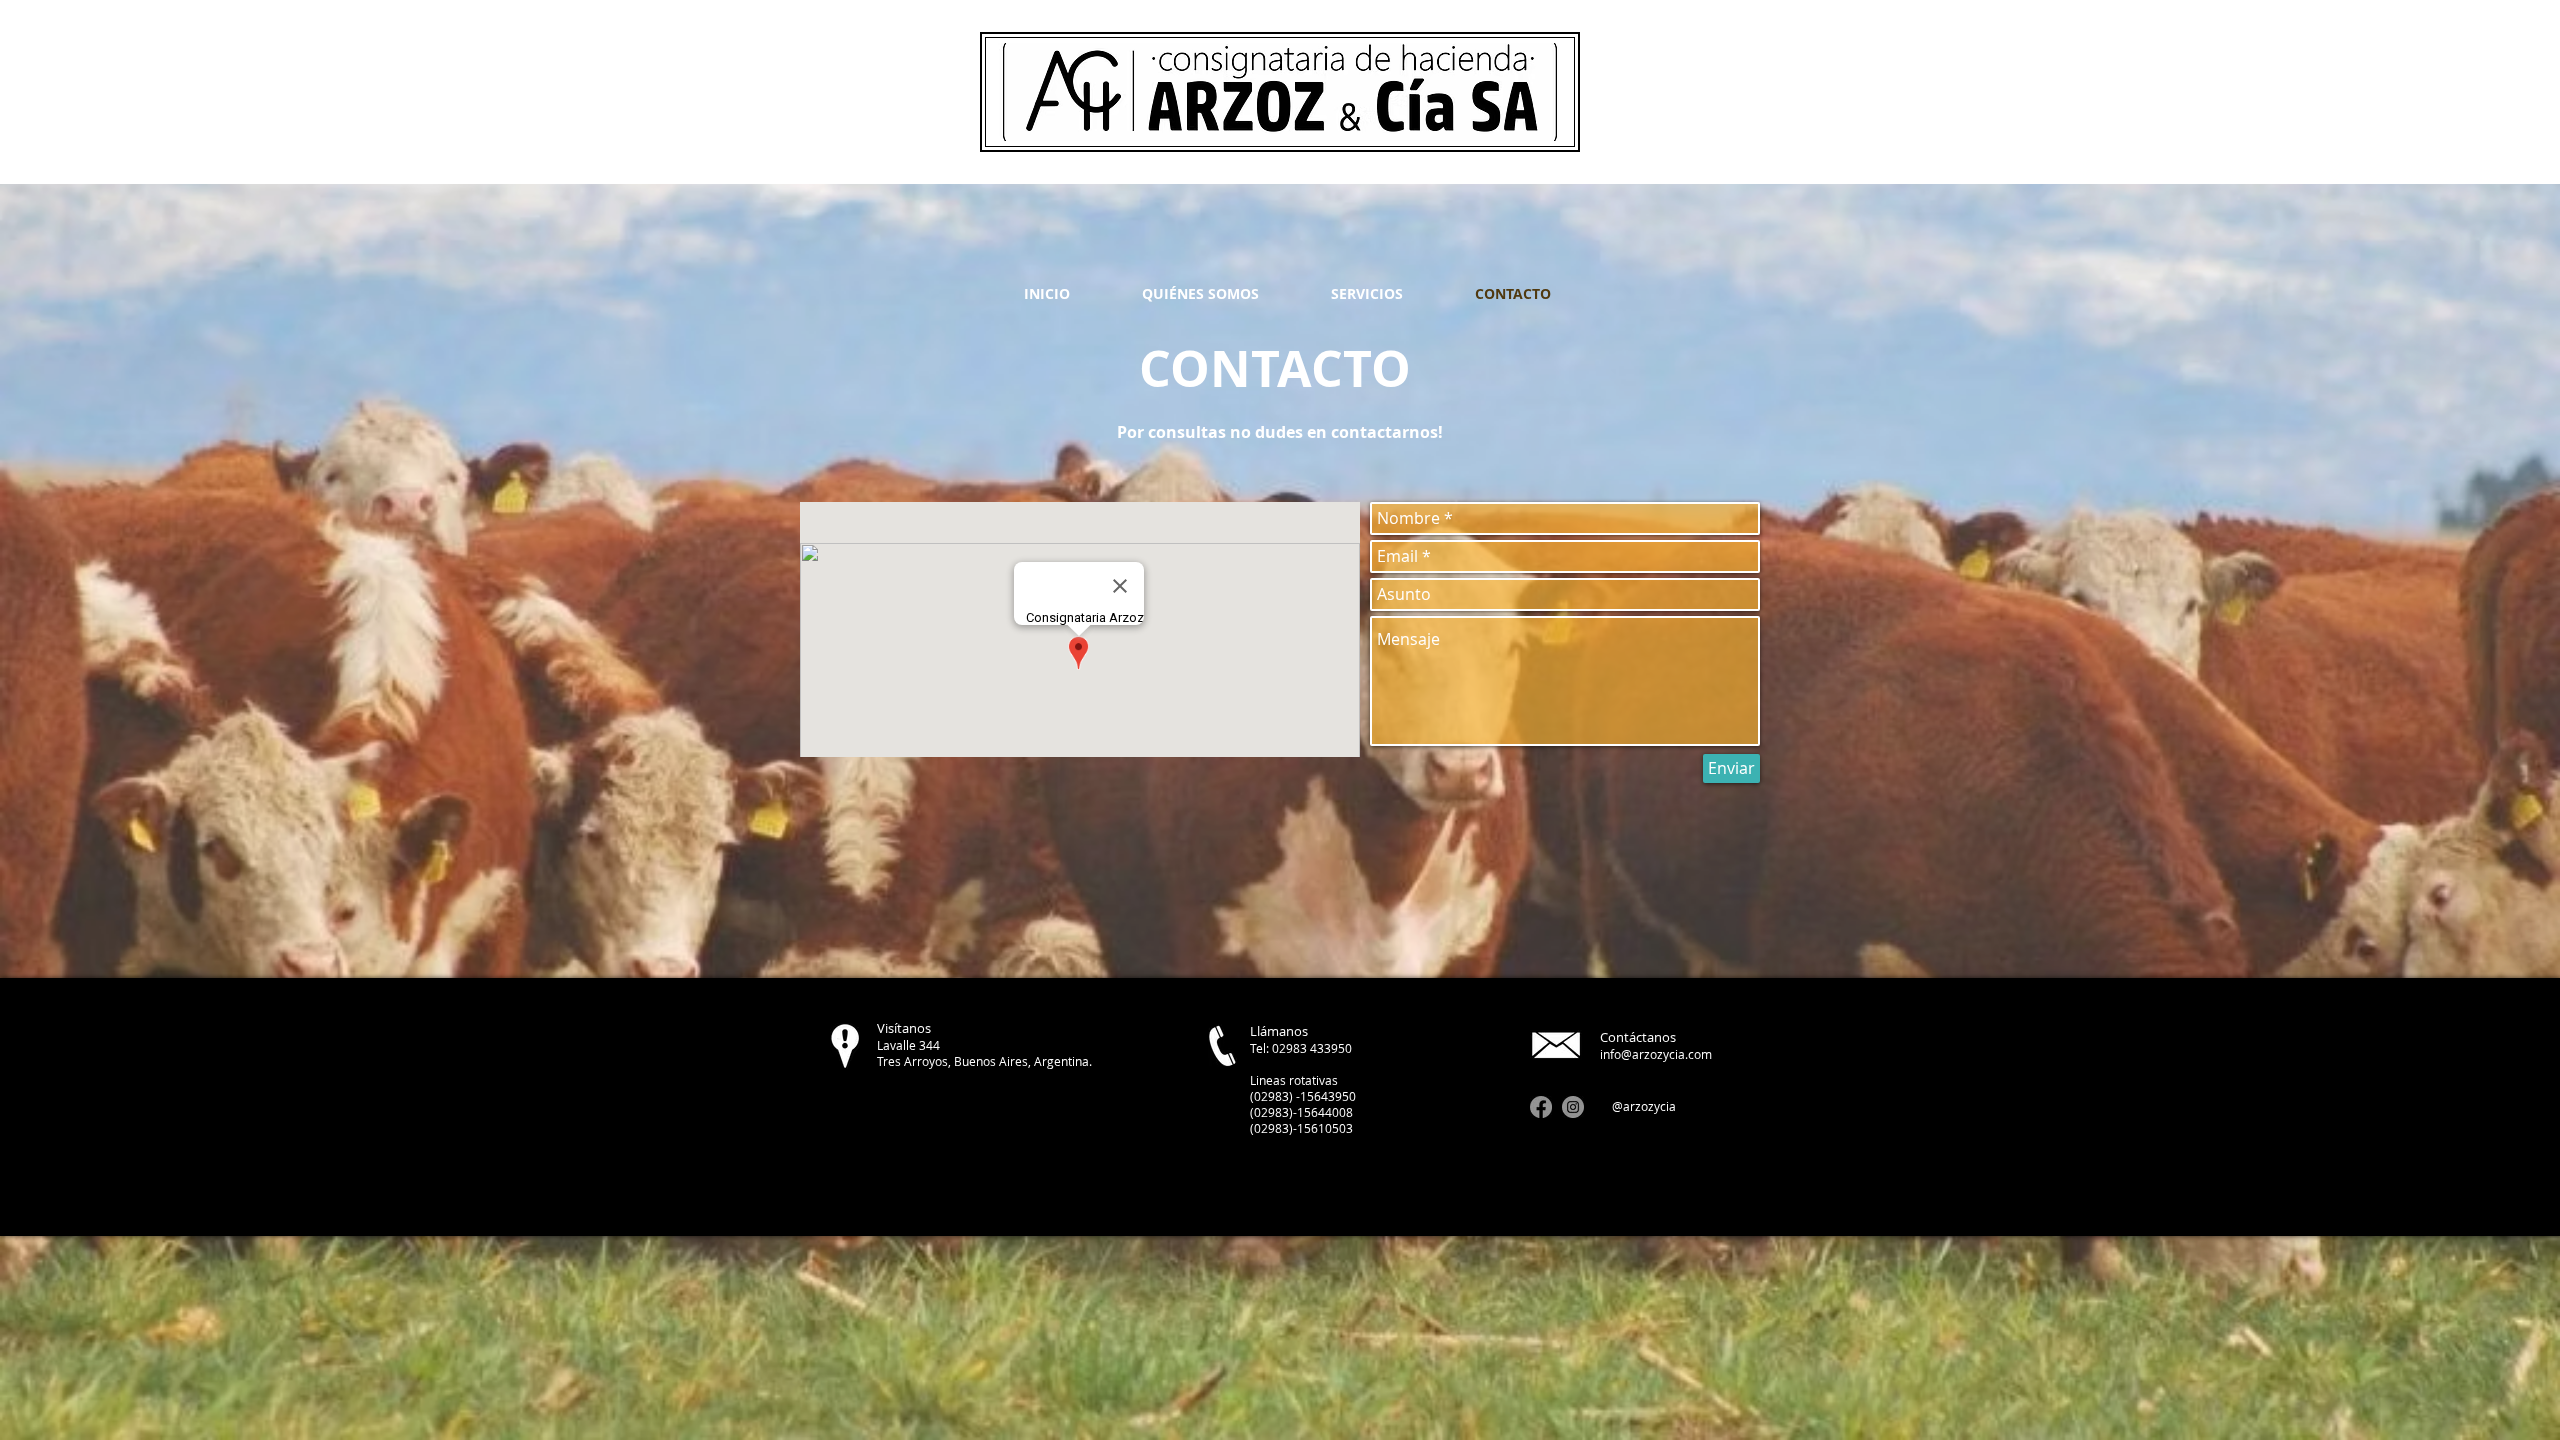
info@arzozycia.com (1656, 1054)
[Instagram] (1573, 1107)
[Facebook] (1541, 1107)
